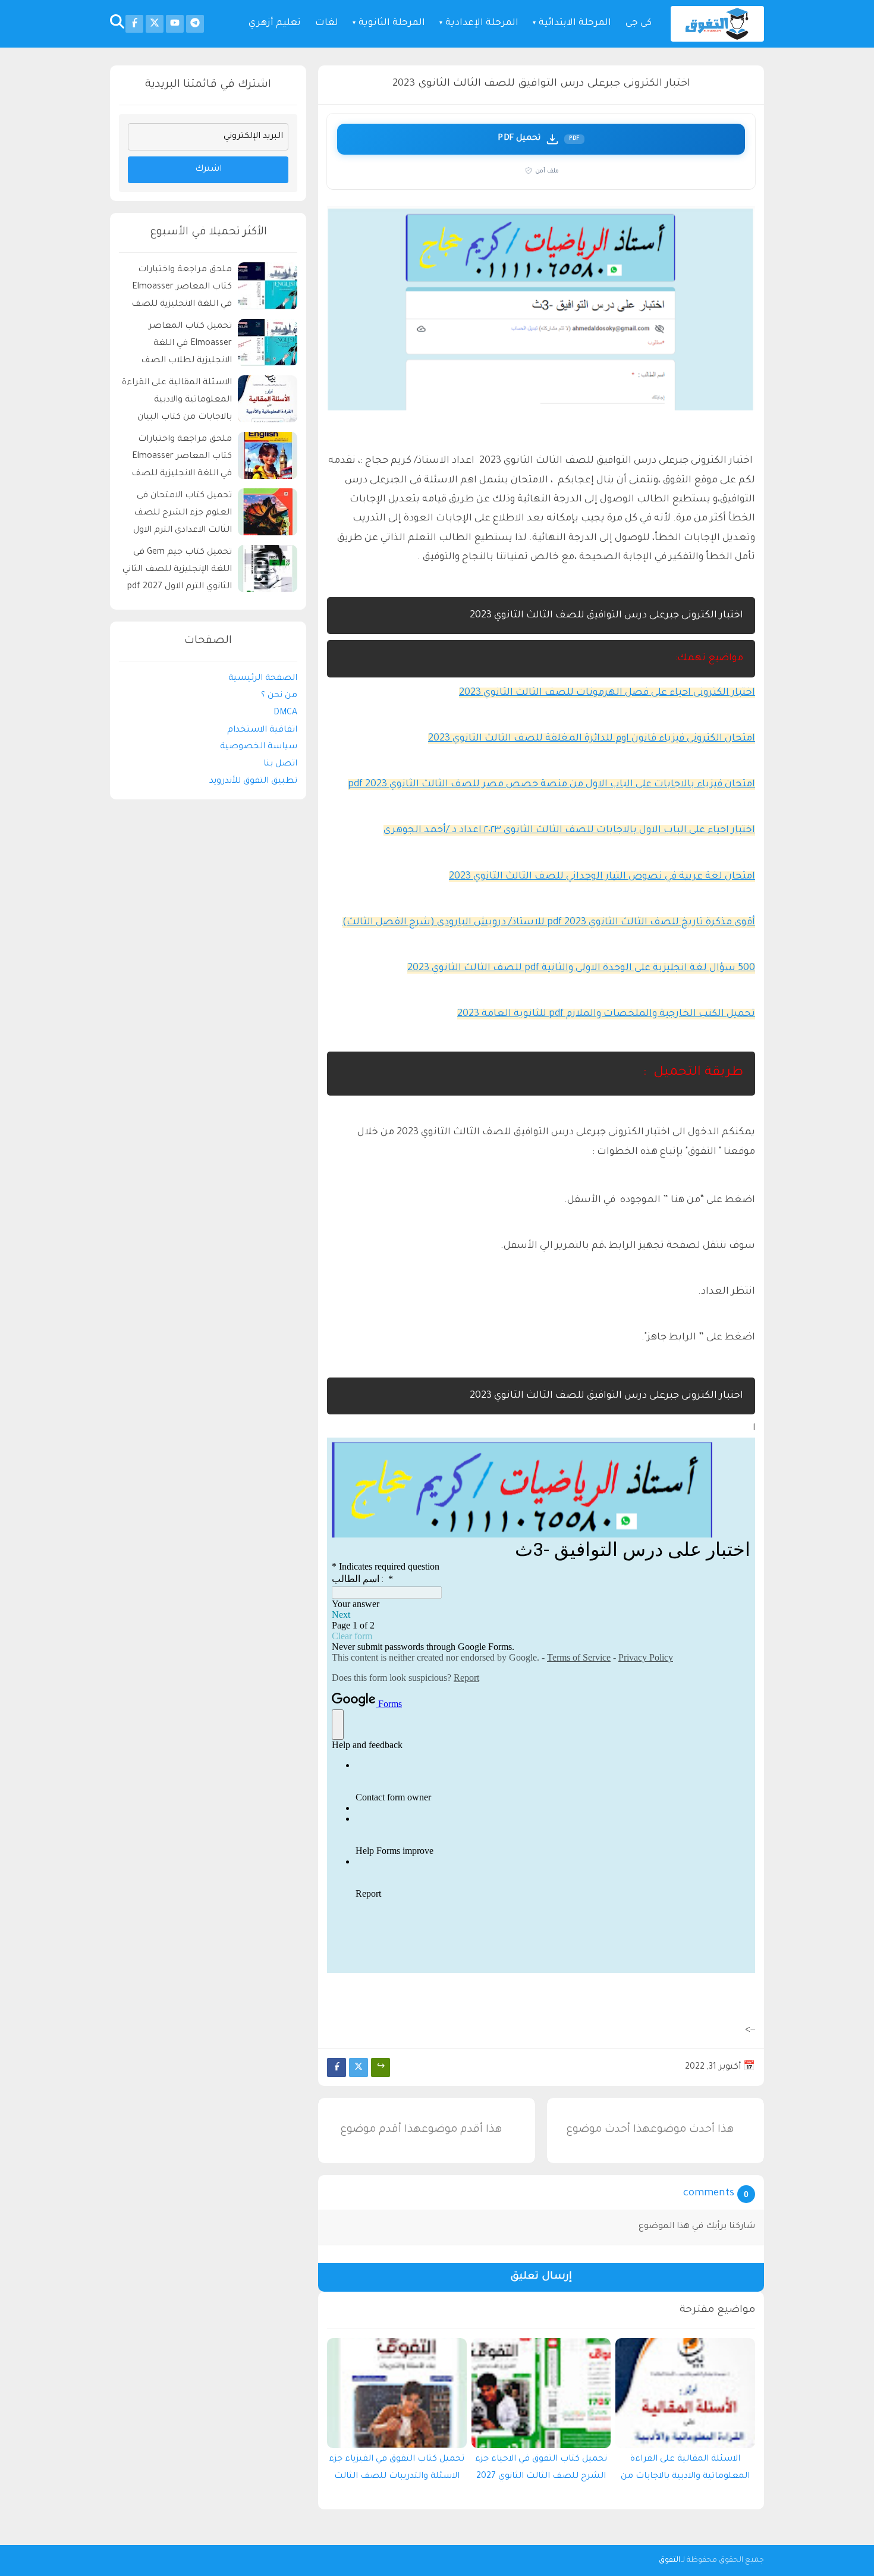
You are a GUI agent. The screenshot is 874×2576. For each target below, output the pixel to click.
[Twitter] (359, 2067)
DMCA (285, 713)
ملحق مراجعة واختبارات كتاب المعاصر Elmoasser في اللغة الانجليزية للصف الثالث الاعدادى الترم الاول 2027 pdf (182, 459)
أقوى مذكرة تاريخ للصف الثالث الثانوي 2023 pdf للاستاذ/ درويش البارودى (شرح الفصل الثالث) (549, 923)
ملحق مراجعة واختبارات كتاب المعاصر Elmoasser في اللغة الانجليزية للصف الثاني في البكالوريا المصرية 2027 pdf (179, 289)
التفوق (669, 2561)
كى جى (639, 23)
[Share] (381, 2067)
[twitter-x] (155, 24)
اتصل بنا (280, 765)
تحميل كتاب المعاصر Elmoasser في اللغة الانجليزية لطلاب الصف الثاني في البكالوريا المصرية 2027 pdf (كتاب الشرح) (179, 346)
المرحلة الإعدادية (482, 23)
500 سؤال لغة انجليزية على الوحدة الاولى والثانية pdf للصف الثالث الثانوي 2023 (581, 968)
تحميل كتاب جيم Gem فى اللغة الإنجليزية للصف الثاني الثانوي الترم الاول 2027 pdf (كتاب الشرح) (177, 572)
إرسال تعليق (541, 2277)
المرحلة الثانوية (392, 23)
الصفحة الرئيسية (263, 679)
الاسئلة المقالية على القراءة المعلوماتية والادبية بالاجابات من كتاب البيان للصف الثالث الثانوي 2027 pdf (685, 2471)
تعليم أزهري (275, 23)
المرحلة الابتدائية (575, 23)
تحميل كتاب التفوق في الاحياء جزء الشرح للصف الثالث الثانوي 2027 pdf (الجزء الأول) (541, 2471)
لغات (327, 23)
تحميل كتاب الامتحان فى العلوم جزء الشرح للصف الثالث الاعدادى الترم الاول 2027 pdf (183, 515)
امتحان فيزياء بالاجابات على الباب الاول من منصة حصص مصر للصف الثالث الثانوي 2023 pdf (551, 785)
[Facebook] (337, 2067)
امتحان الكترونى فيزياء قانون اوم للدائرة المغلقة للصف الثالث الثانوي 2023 (592, 739)
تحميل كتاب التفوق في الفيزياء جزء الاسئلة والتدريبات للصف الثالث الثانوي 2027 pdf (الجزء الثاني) (397, 2471)
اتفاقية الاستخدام (262, 730)
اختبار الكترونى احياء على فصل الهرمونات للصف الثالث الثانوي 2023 (607, 693)
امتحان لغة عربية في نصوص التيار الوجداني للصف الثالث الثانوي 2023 (602, 877)
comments (709, 2194)
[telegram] (195, 24)
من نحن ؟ (279, 696)
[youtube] (175, 24)
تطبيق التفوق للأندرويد (253, 782)
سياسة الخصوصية (259, 748)
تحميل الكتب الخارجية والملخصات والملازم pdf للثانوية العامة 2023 (606, 1014)
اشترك (208, 170)
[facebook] (134, 24)
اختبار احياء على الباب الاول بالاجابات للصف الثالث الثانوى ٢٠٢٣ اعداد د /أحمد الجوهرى (569, 830)
